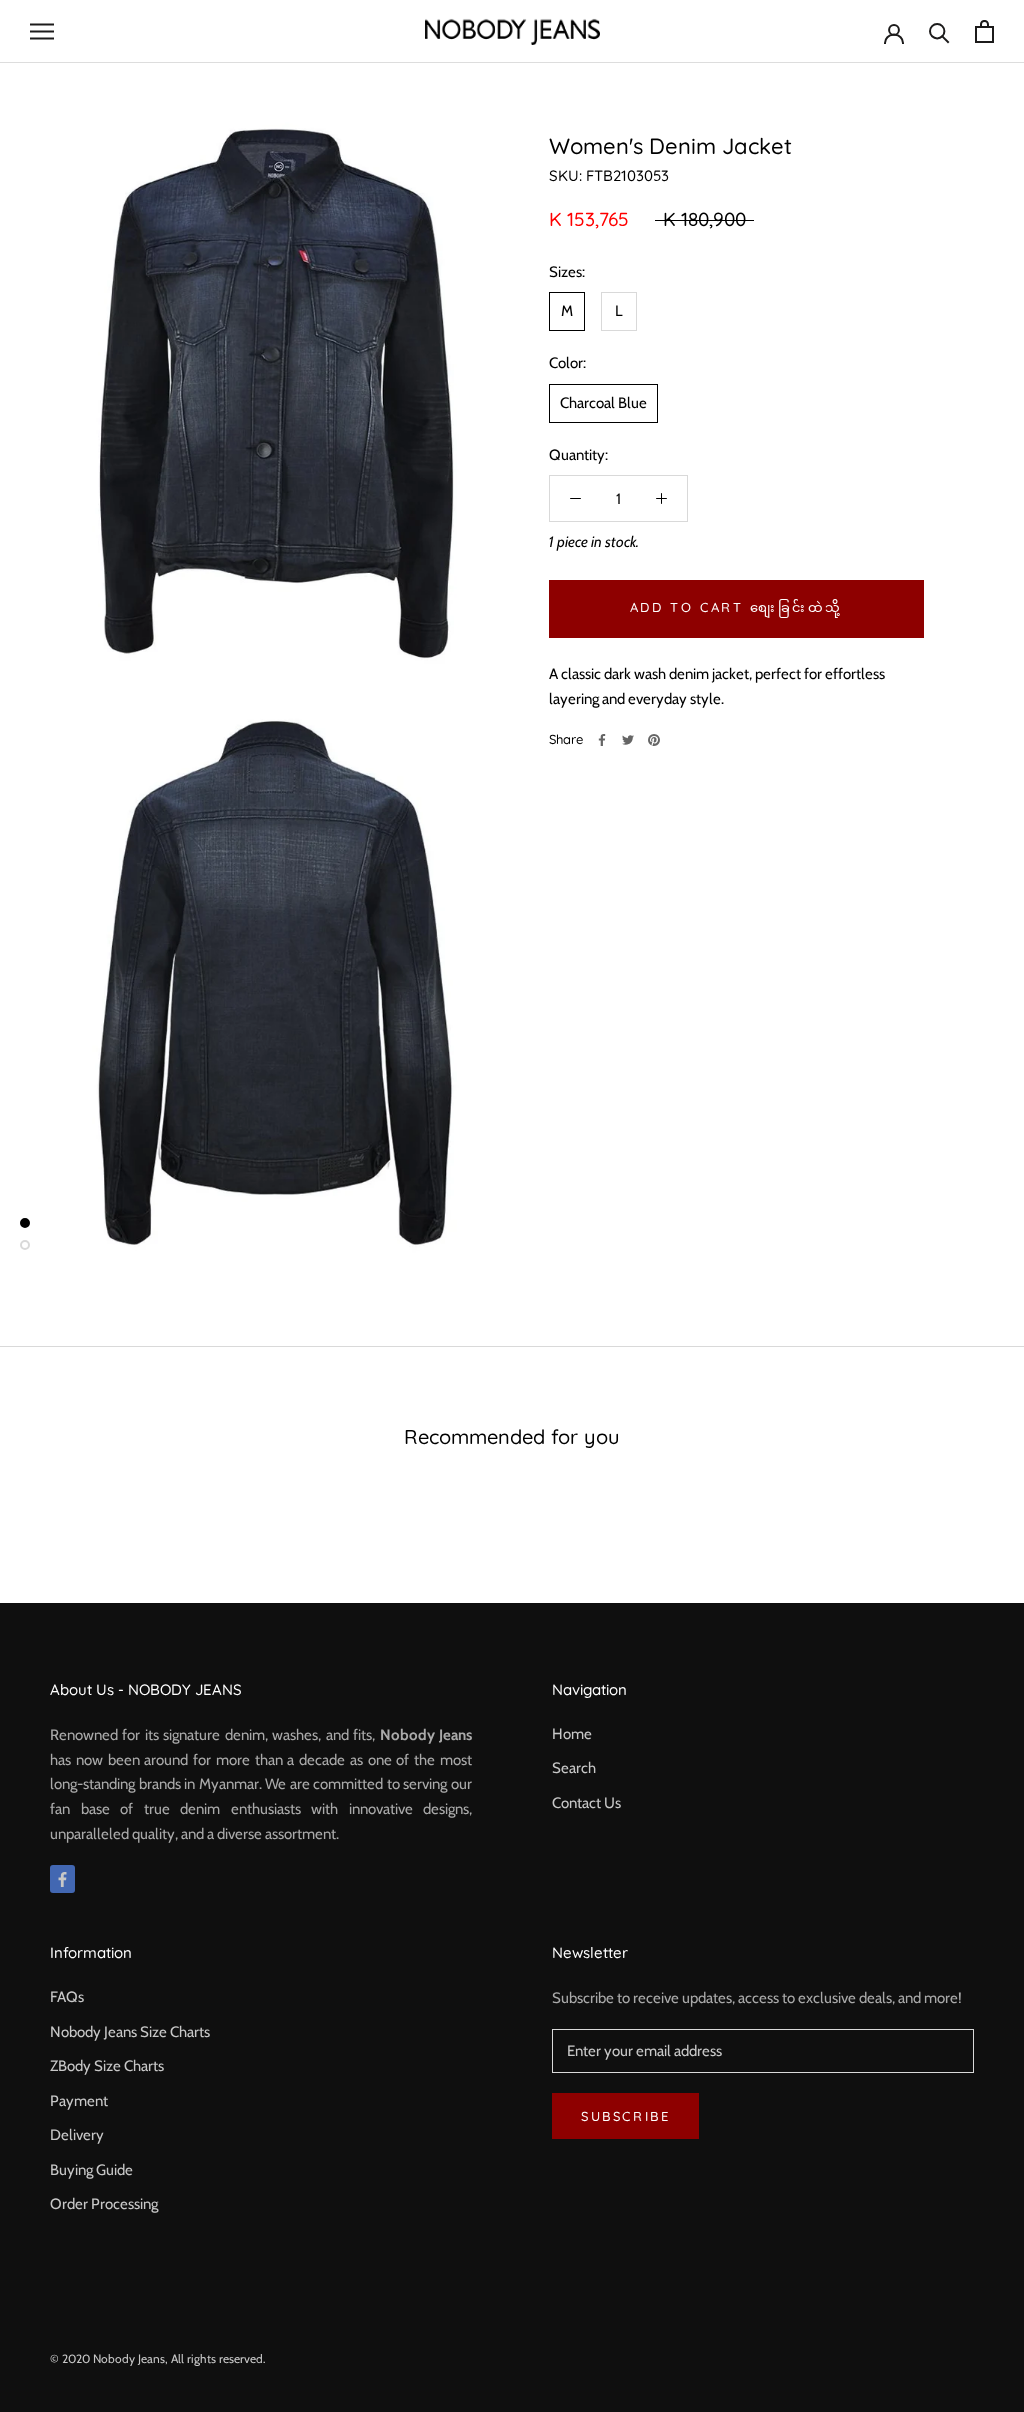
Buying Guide (91, 2170)
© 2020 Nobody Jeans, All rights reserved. (158, 2358)
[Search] (939, 31)
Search (574, 1768)
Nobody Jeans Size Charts (130, 2032)
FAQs (67, 1997)
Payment (79, 2101)
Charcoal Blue (603, 403)
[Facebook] (602, 740)
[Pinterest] (654, 740)
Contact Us (586, 1803)
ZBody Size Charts (107, 2066)
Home (572, 1734)
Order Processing (104, 2204)
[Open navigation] (42, 31)
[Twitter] (628, 740)
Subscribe (625, 2116)
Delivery (77, 2135)
